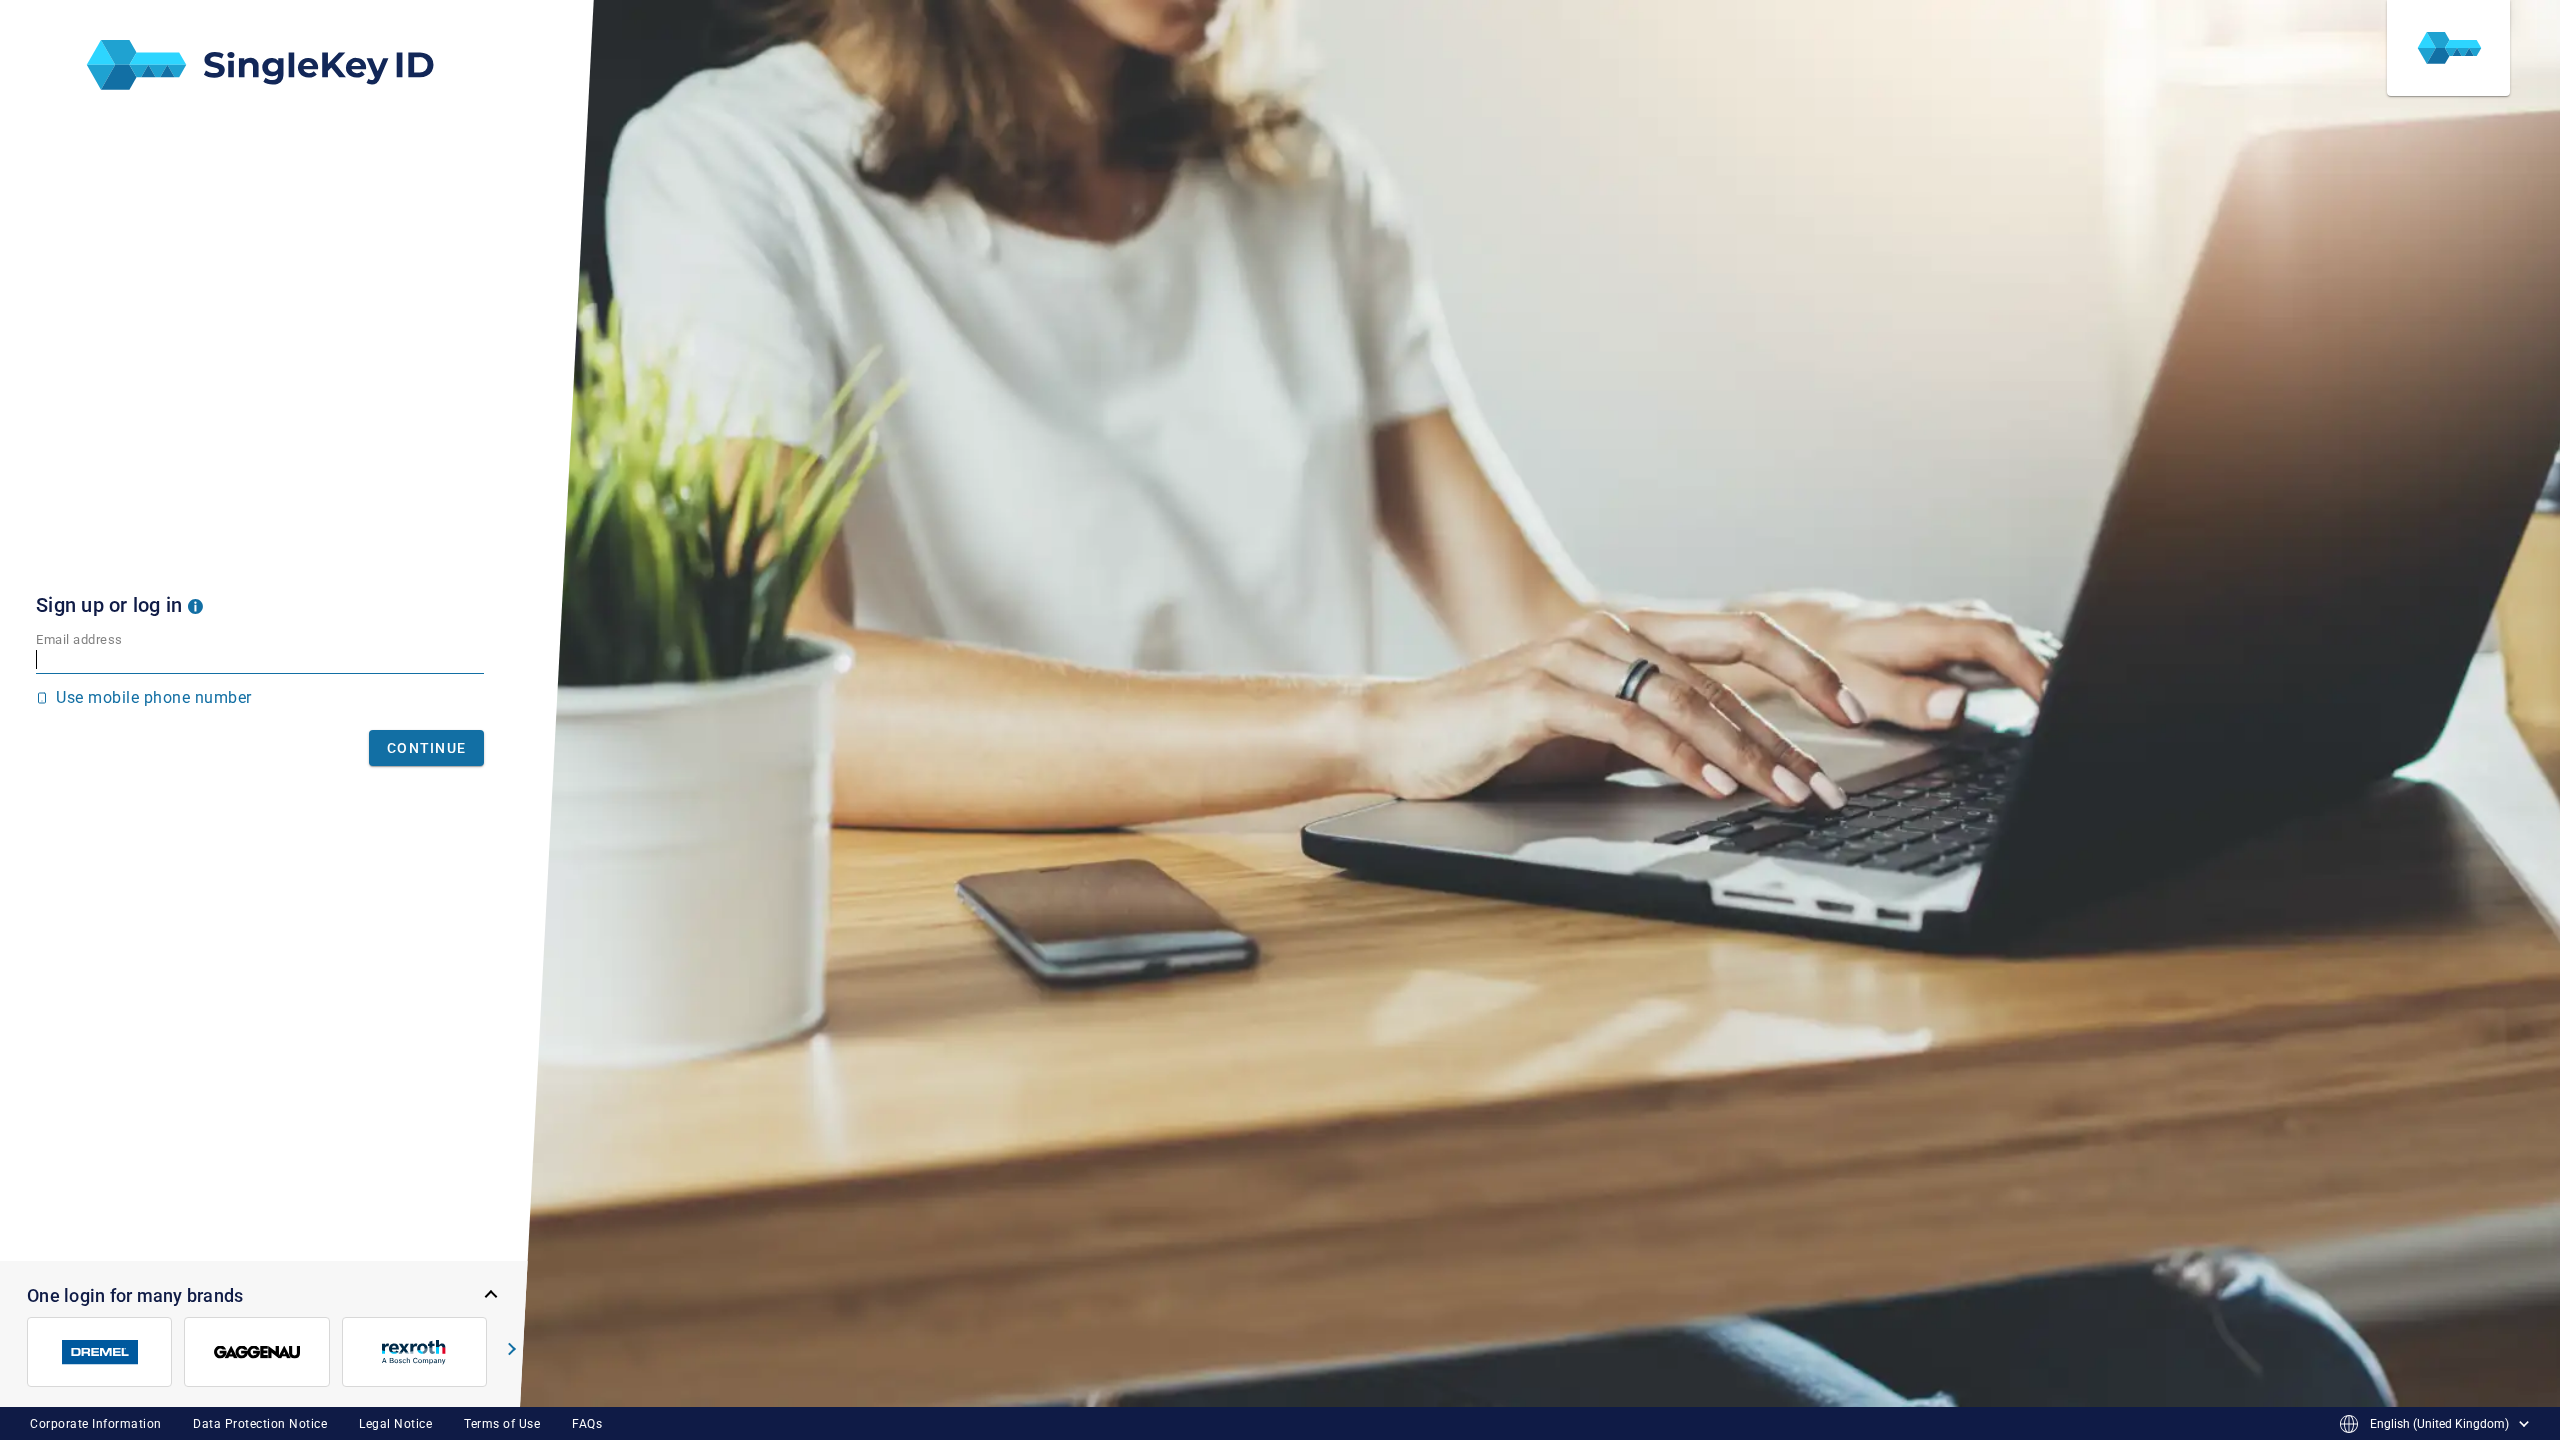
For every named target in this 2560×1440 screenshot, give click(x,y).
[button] (195, 605)
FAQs (587, 1424)
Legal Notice (395, 1424)
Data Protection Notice (260, 1424)
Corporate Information (96, 1424)
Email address (79, 639)
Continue (426, 748)
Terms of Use (502, 1424)
